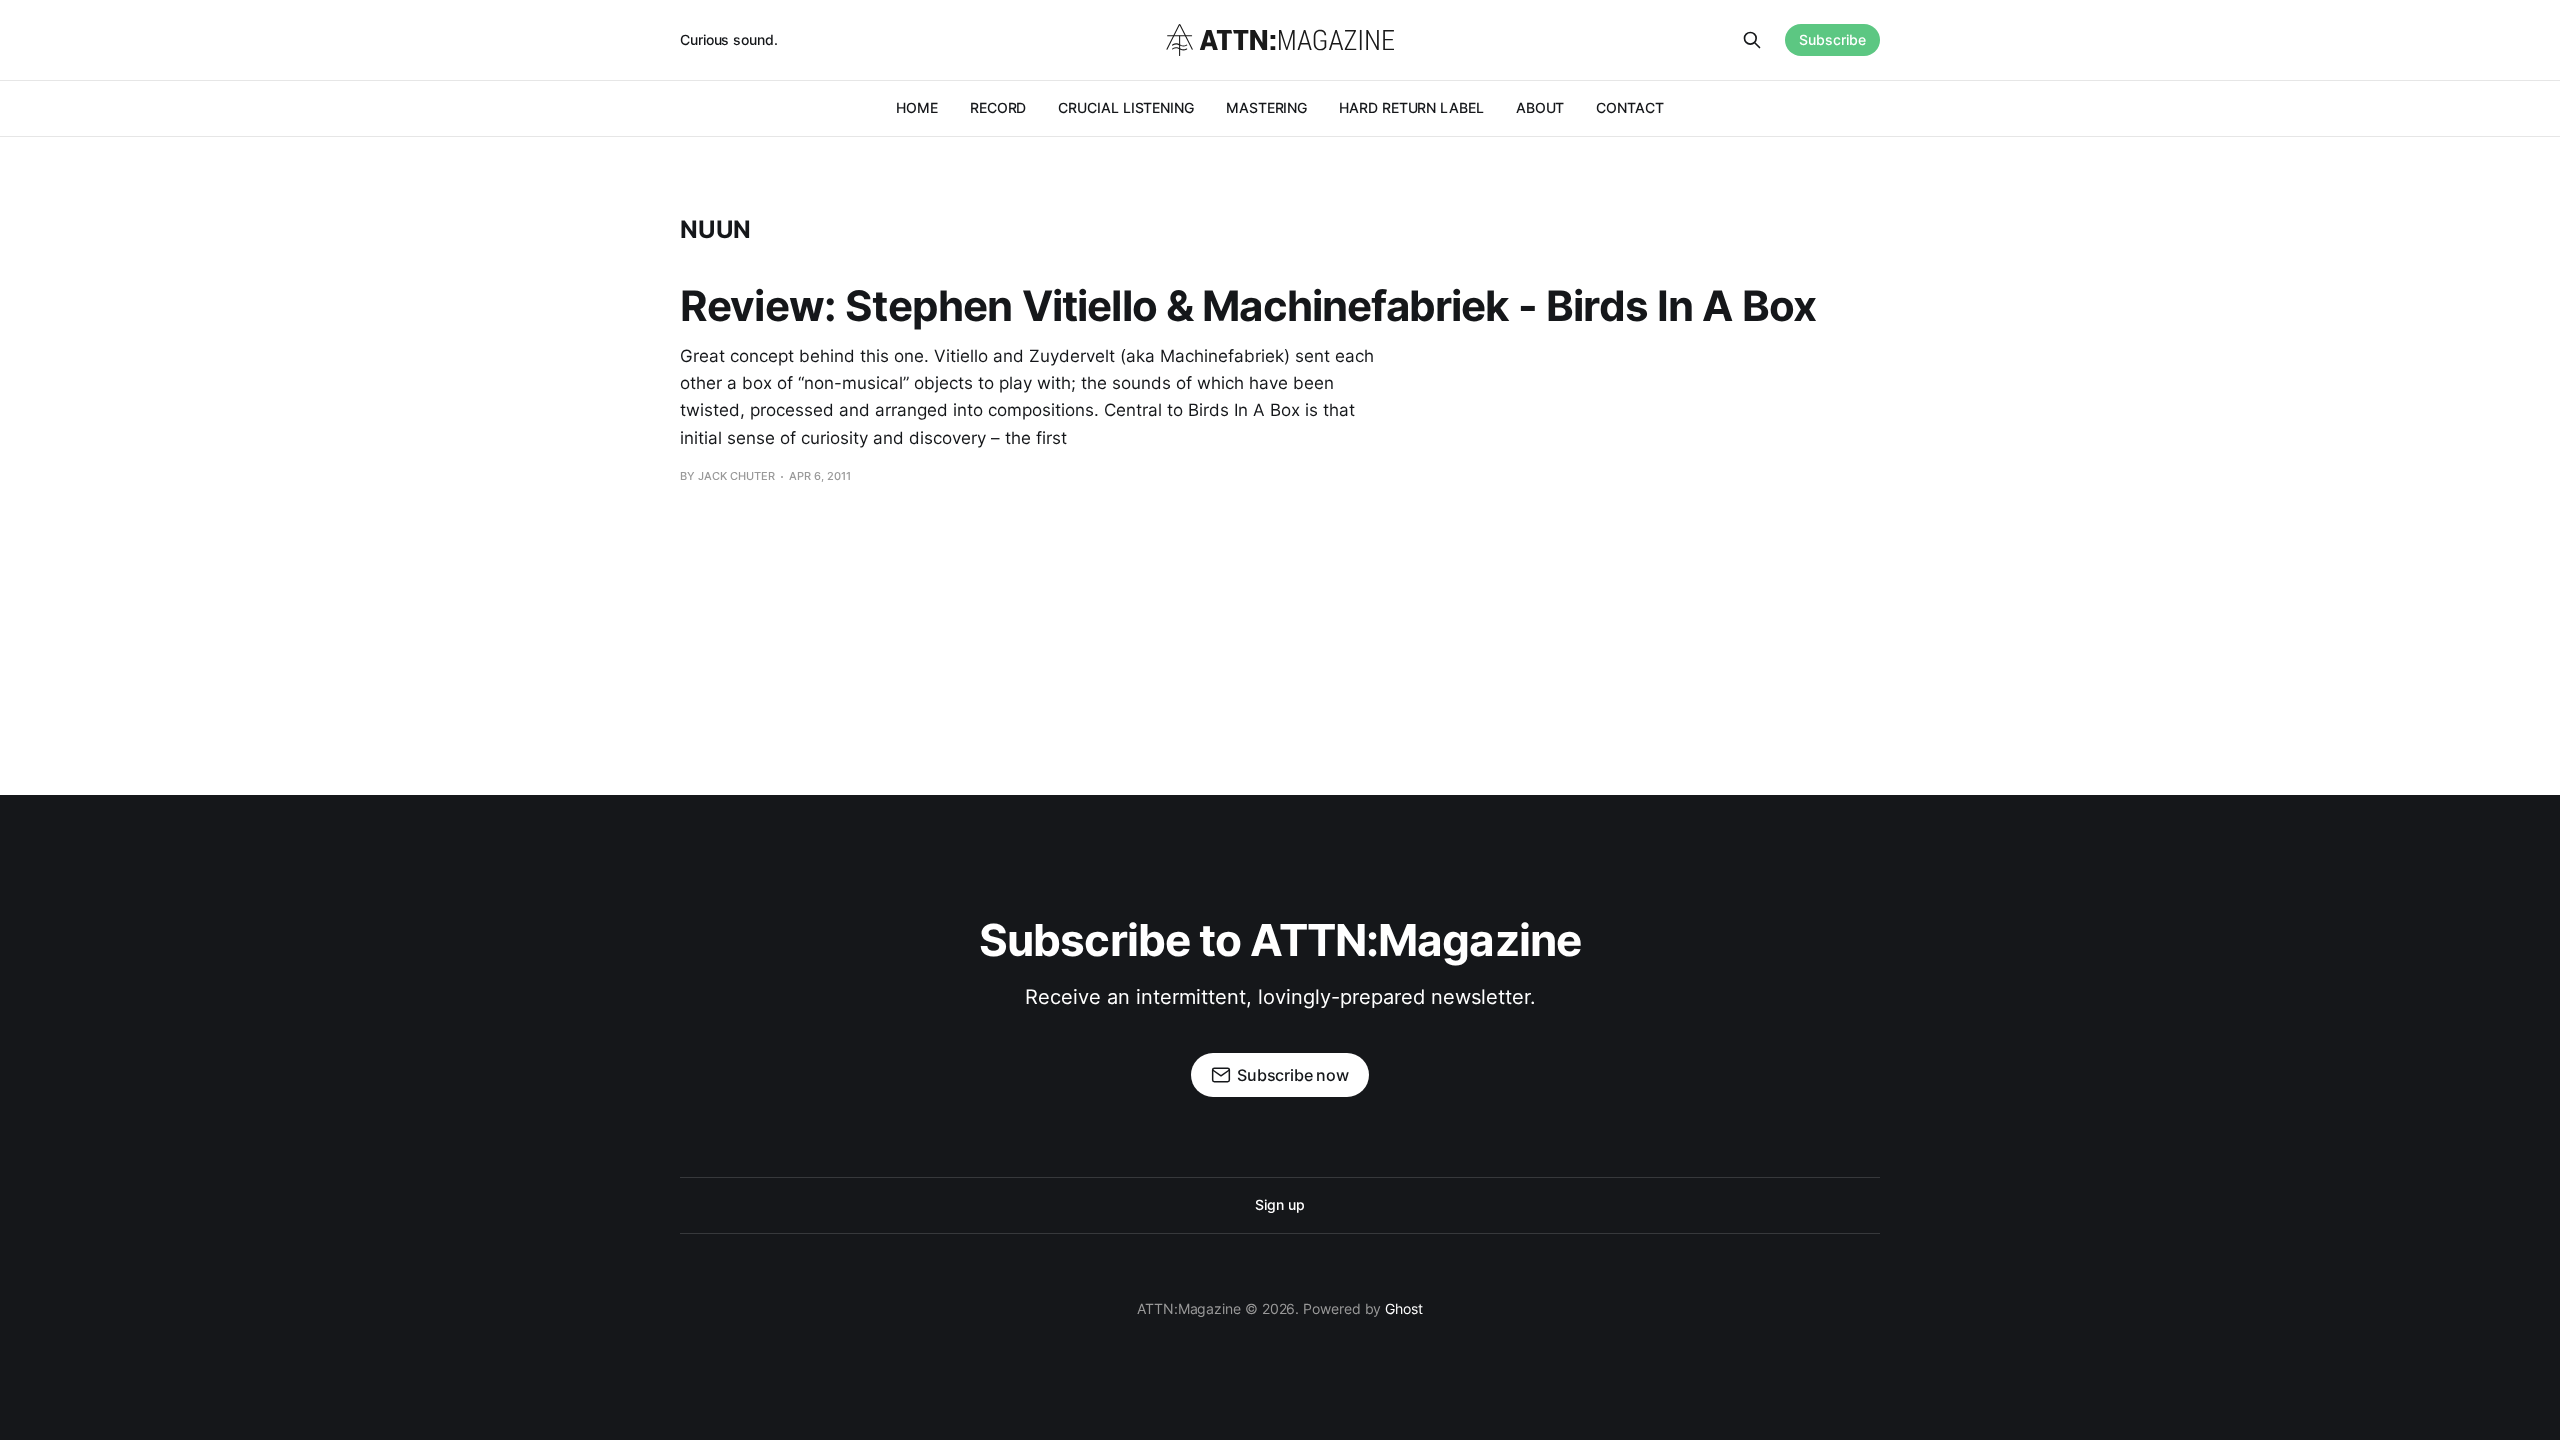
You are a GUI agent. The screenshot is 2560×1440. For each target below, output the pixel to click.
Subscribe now (1293, 1075)
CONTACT (1629, 107)
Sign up (1279, 1204)
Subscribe (1832, 39)
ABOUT (1540, 107)
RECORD (998, 107)
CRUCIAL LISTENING (1126, 107)
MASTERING (1266, 107)
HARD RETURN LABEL (1411, 107)
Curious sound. (729, 39)
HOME (917, 107)
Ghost (1404, 1308)
